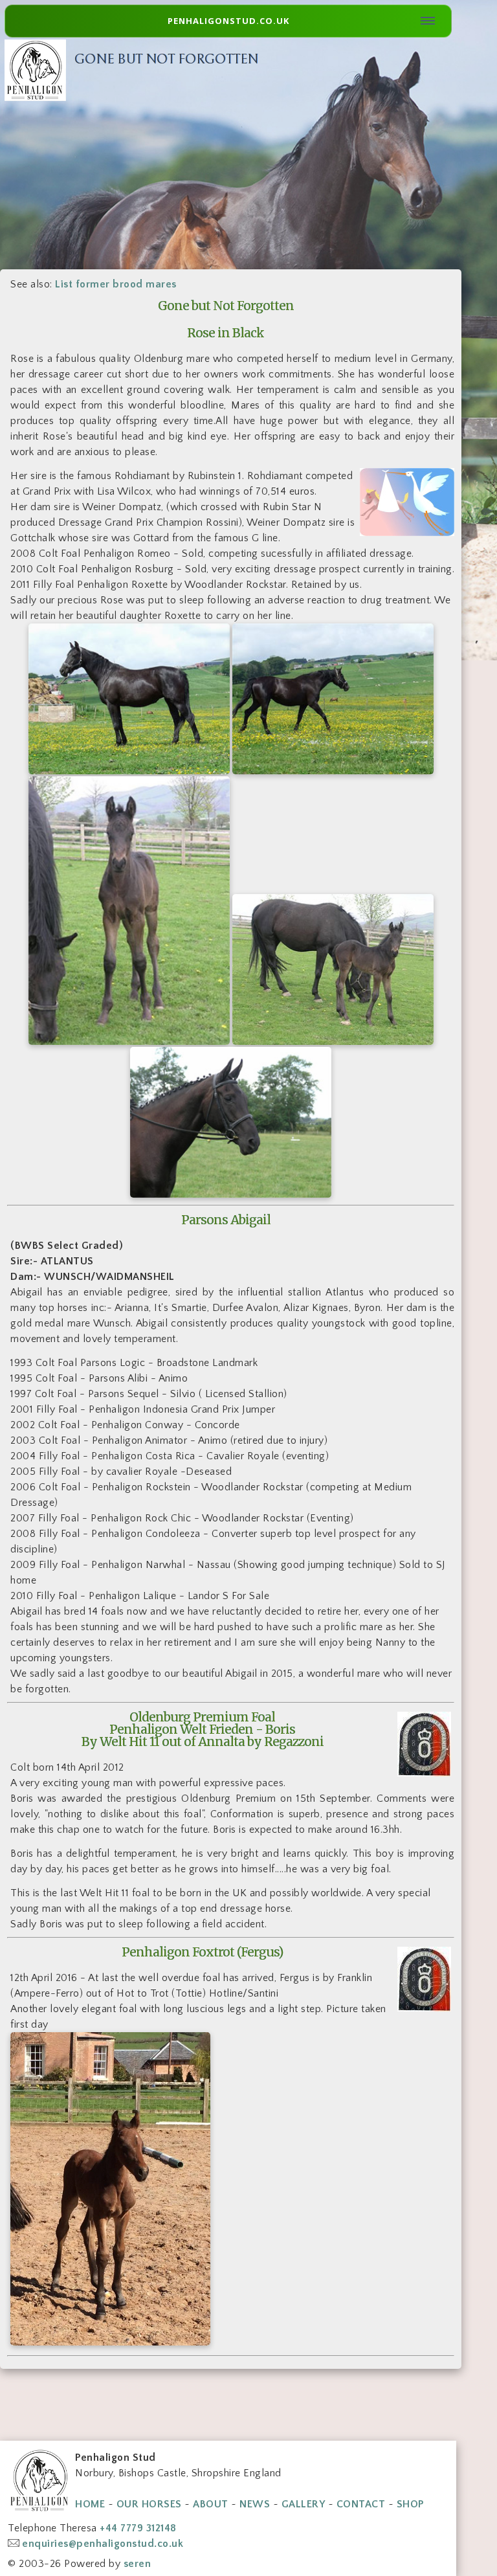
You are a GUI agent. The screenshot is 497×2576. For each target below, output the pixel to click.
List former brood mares (116, 284)
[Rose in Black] (129, 771)
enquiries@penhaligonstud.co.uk (103, 2544)
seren (138, 2564)
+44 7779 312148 (138, 2528)
